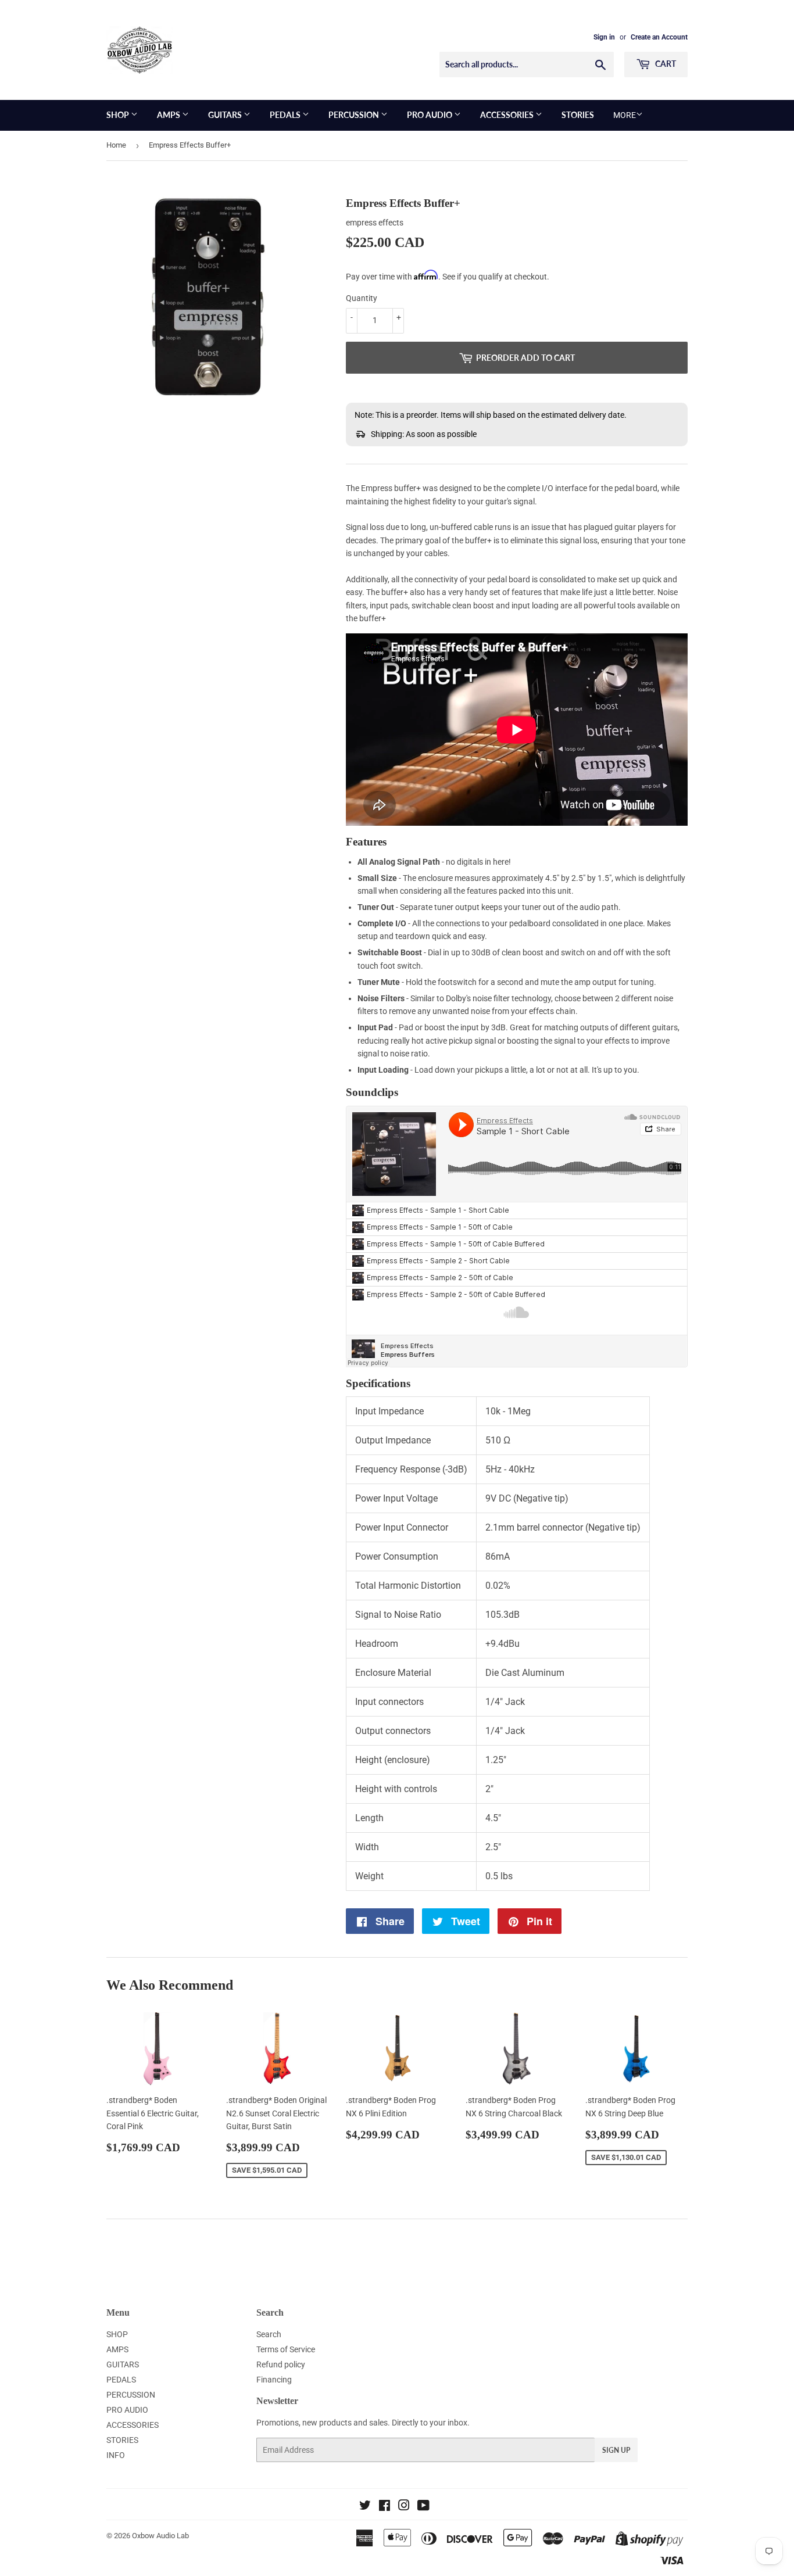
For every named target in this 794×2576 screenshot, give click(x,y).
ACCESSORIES (508, 115)
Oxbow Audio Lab (160, 2536)
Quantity (362, 298)
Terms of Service (286, 2349)
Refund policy (281, 2364)
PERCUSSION (355, 115)
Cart (665, 64)
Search (269, 2334)
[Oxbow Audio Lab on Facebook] (385, 2507)
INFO (116, 2455)
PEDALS (286, 115)
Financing (274, 2380)
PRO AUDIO (430, 115)
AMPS (169, 115)
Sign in (604, 37)
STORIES (578, 115)
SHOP (119, 115)
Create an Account (659, 37)
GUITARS (226, 115)
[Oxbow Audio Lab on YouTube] (423, 2507)
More (625, 115)
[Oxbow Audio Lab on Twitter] (365, 2507)
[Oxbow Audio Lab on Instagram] (404, 2507)
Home (116, 145)
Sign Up (616, 2450)
